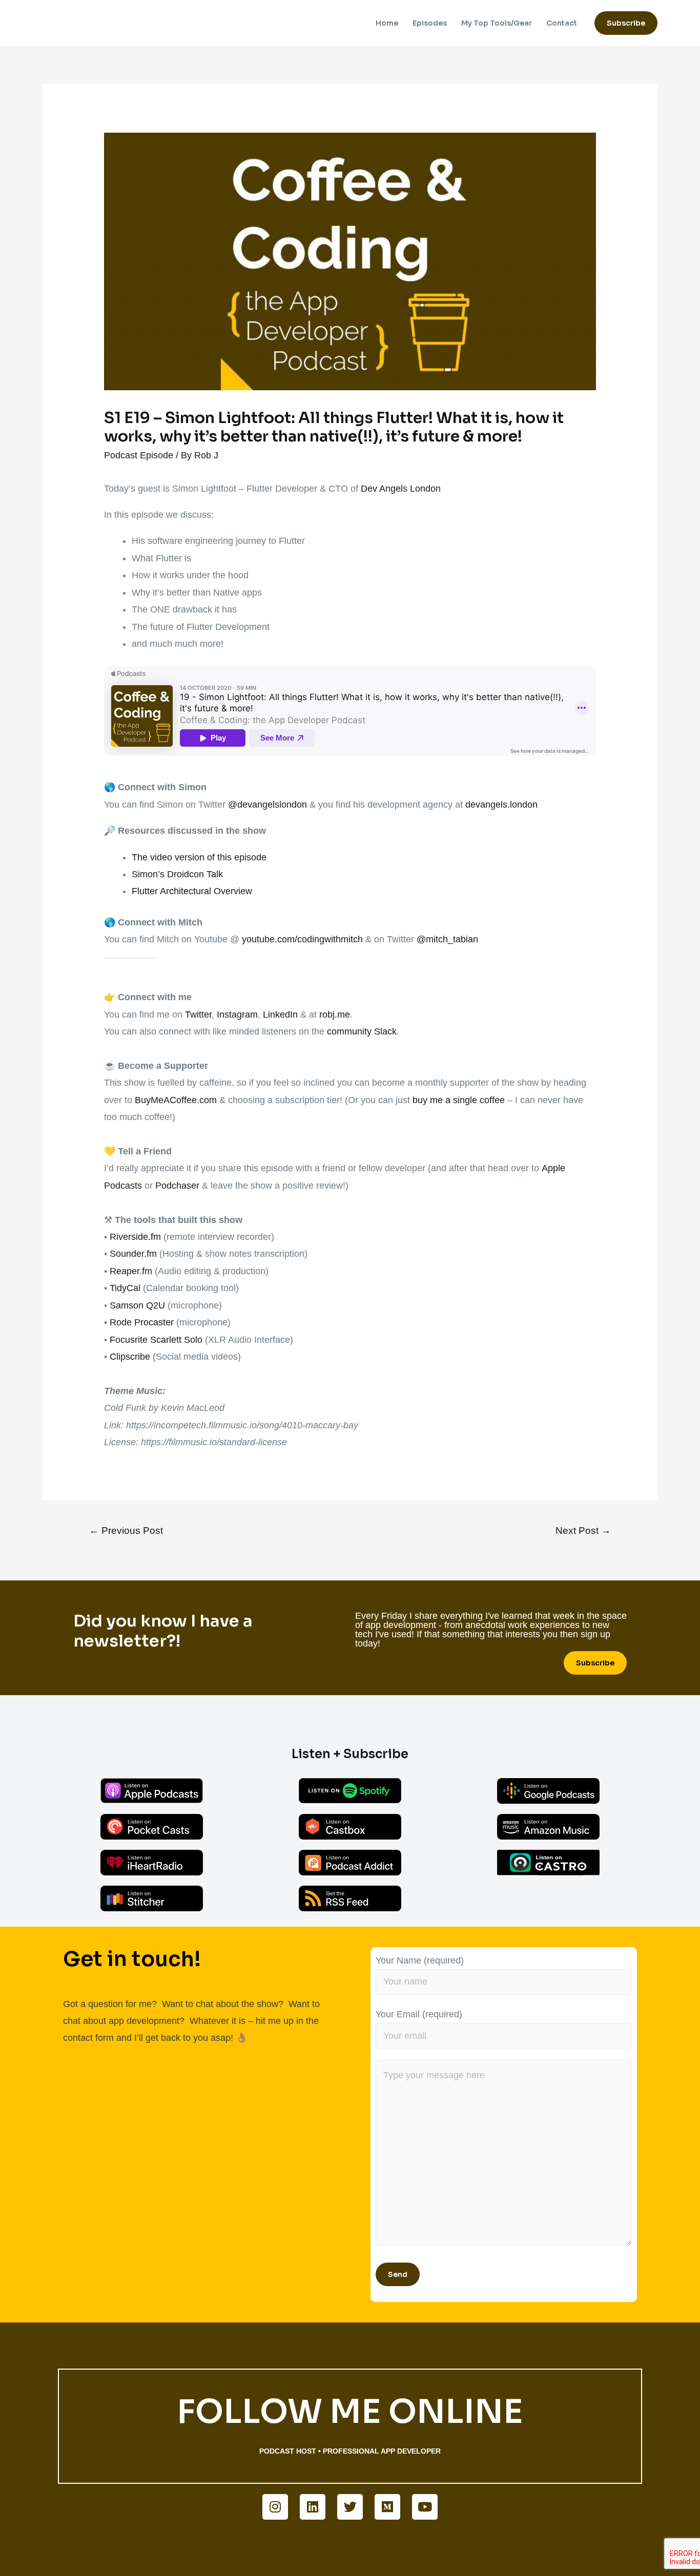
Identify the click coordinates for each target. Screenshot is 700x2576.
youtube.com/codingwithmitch (302, 939)
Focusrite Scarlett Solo (156, 1340)
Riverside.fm (135, 1237)
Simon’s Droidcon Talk (177, 874)
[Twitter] (350, 2507)
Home (387, 23)
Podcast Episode (139, 455)
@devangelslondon (267, 805)
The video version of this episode (199, 857)
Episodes (430, 23)
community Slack (362, 1031)
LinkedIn (280, 1015)
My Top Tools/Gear (497, 23)
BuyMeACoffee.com (176, 1100)
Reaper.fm (131, 1271)
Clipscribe (130, 1357)
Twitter (198, 1015)
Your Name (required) (420, 1960)
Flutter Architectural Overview (192, 891)
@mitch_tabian (447, 939)
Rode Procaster (142, 1322)
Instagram (237, 1015)
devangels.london (501, 805)
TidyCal (125, 1288)
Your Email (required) (419, 2014)
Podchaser (177, 1186)
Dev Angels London (401, 489)
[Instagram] (275, 2507)
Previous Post (126, 1530)
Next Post (583, 1530)
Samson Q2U (137, 1305)
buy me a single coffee (459, 1100)
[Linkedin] (313, 2507)
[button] (595, 1663)
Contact (562, 23)
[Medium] (387, 2507)
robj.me (335, 1015)
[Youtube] (425, 2507)
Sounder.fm (133, 1254)
